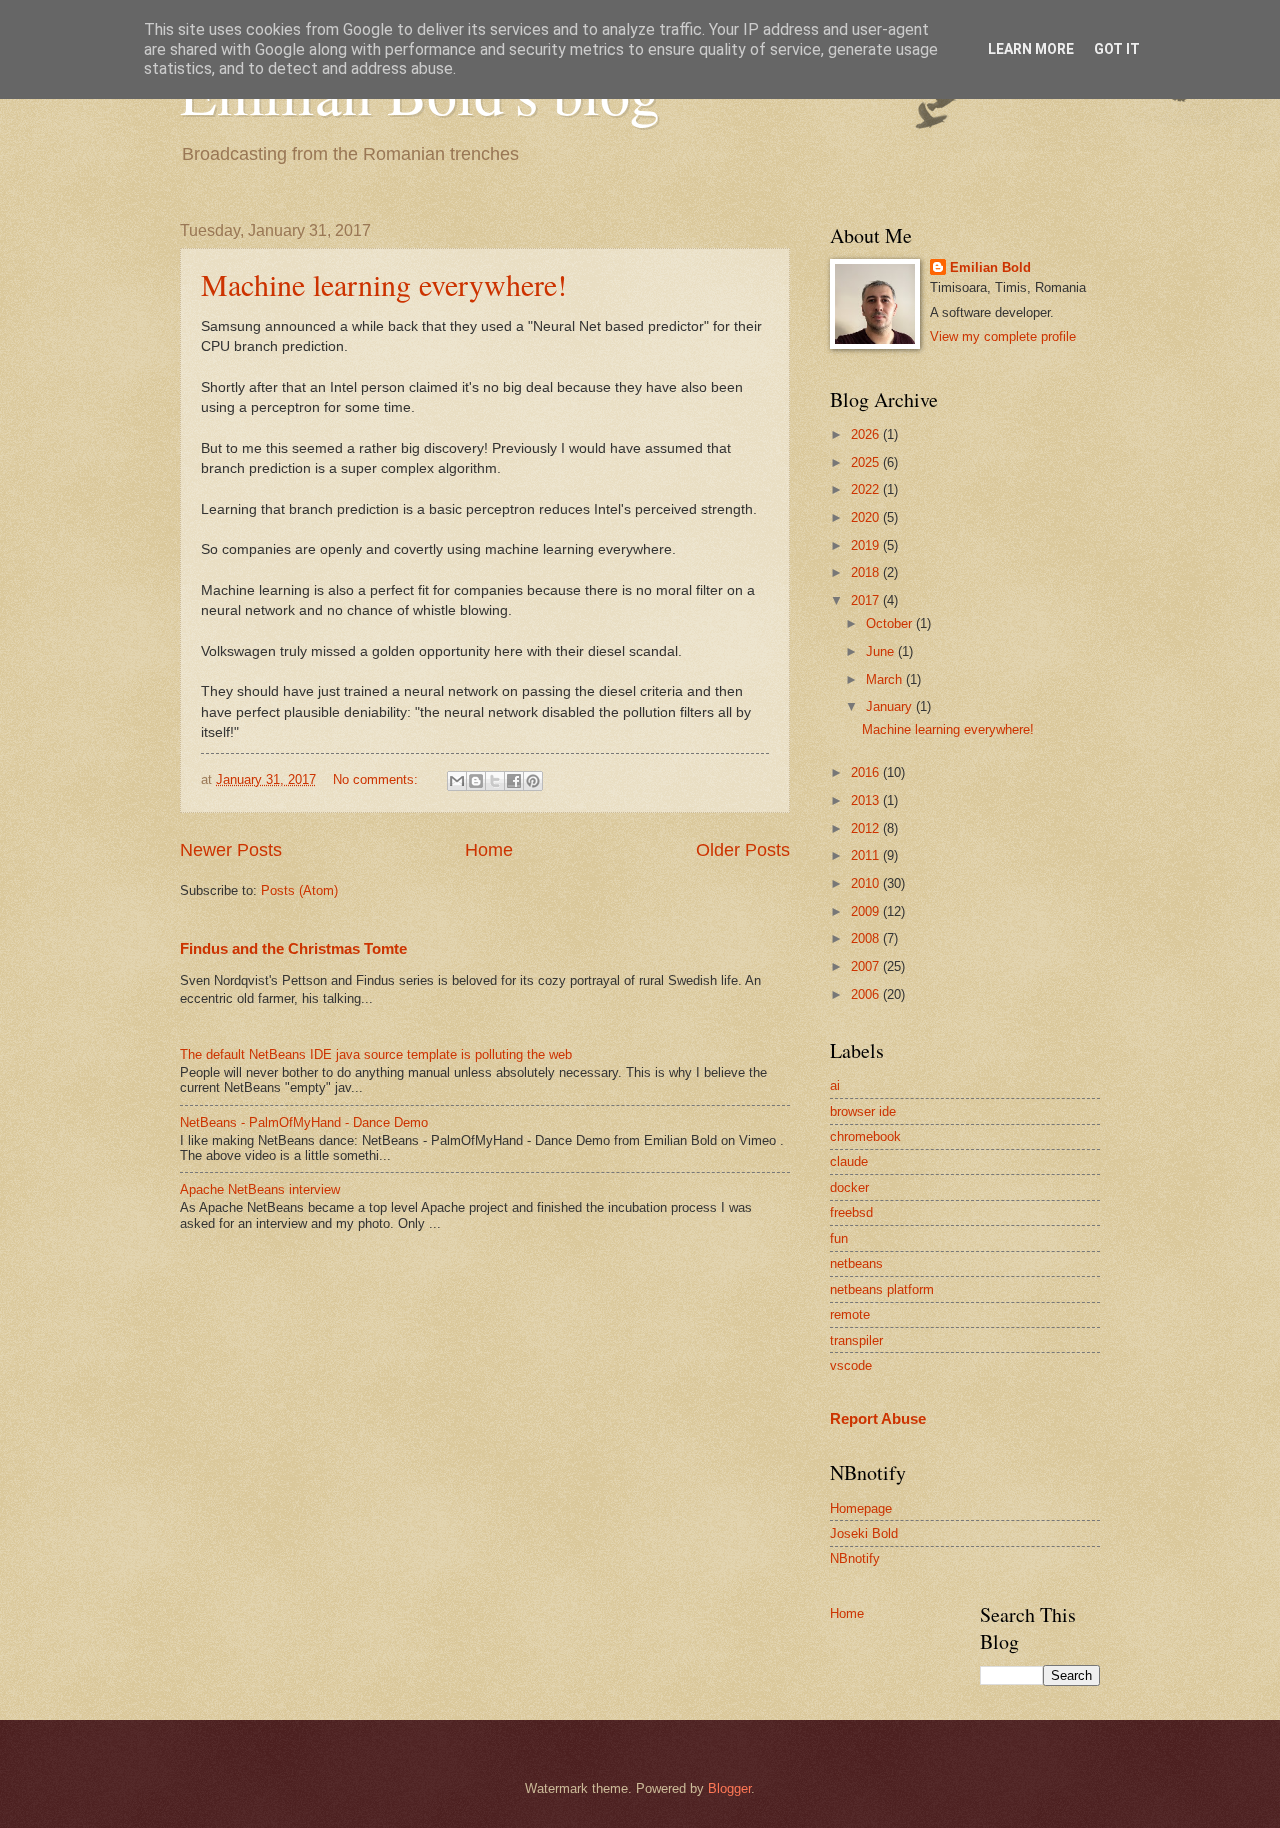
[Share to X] (495, 781)
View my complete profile (1003, 336)
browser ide (863, 1111)
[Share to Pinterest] (533, 781)
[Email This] (457, 781)
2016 (867, 772)
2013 (867, 800)
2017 (867, 600)
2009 (867, 911)
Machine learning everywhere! (384, 284)
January (891, 706)
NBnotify (855, 1558)
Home (489, 850)
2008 (867, 938)
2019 (867, 545)
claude (849, 1161)
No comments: (377, 779)
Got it (1117, 49)
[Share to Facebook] (514, 781)
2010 (867, 883)
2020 (867, 517)
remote (850, 1314)
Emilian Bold (990, 267)
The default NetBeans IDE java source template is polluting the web (376, 1054)
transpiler (856, 1340)
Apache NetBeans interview (260, 1189)
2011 (867, 855)
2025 (867, 462)
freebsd (851, 1212)
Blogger (729, 1788)
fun (839, 1238)
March (886, 679)
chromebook (865, 1136)
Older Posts (743, 850)
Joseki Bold (864, 1533)
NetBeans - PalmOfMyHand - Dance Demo (304, 1122)
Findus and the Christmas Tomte (293, 948)
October (891, 623)
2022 (867, 489)
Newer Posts (231, 850)
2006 (867, 994)
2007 (867, 966)
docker (849, 1187)
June (882, 651)
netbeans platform (882, 1289)
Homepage (861, 1508)
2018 (867, 572)
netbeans (856, 1263)
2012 (867, 828)
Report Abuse (878, 1418)
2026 (867, 434)
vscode (851, 1365)
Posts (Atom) (299, 890)
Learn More (1031, 49)
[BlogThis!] (476, 781)
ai (835, 1085)
